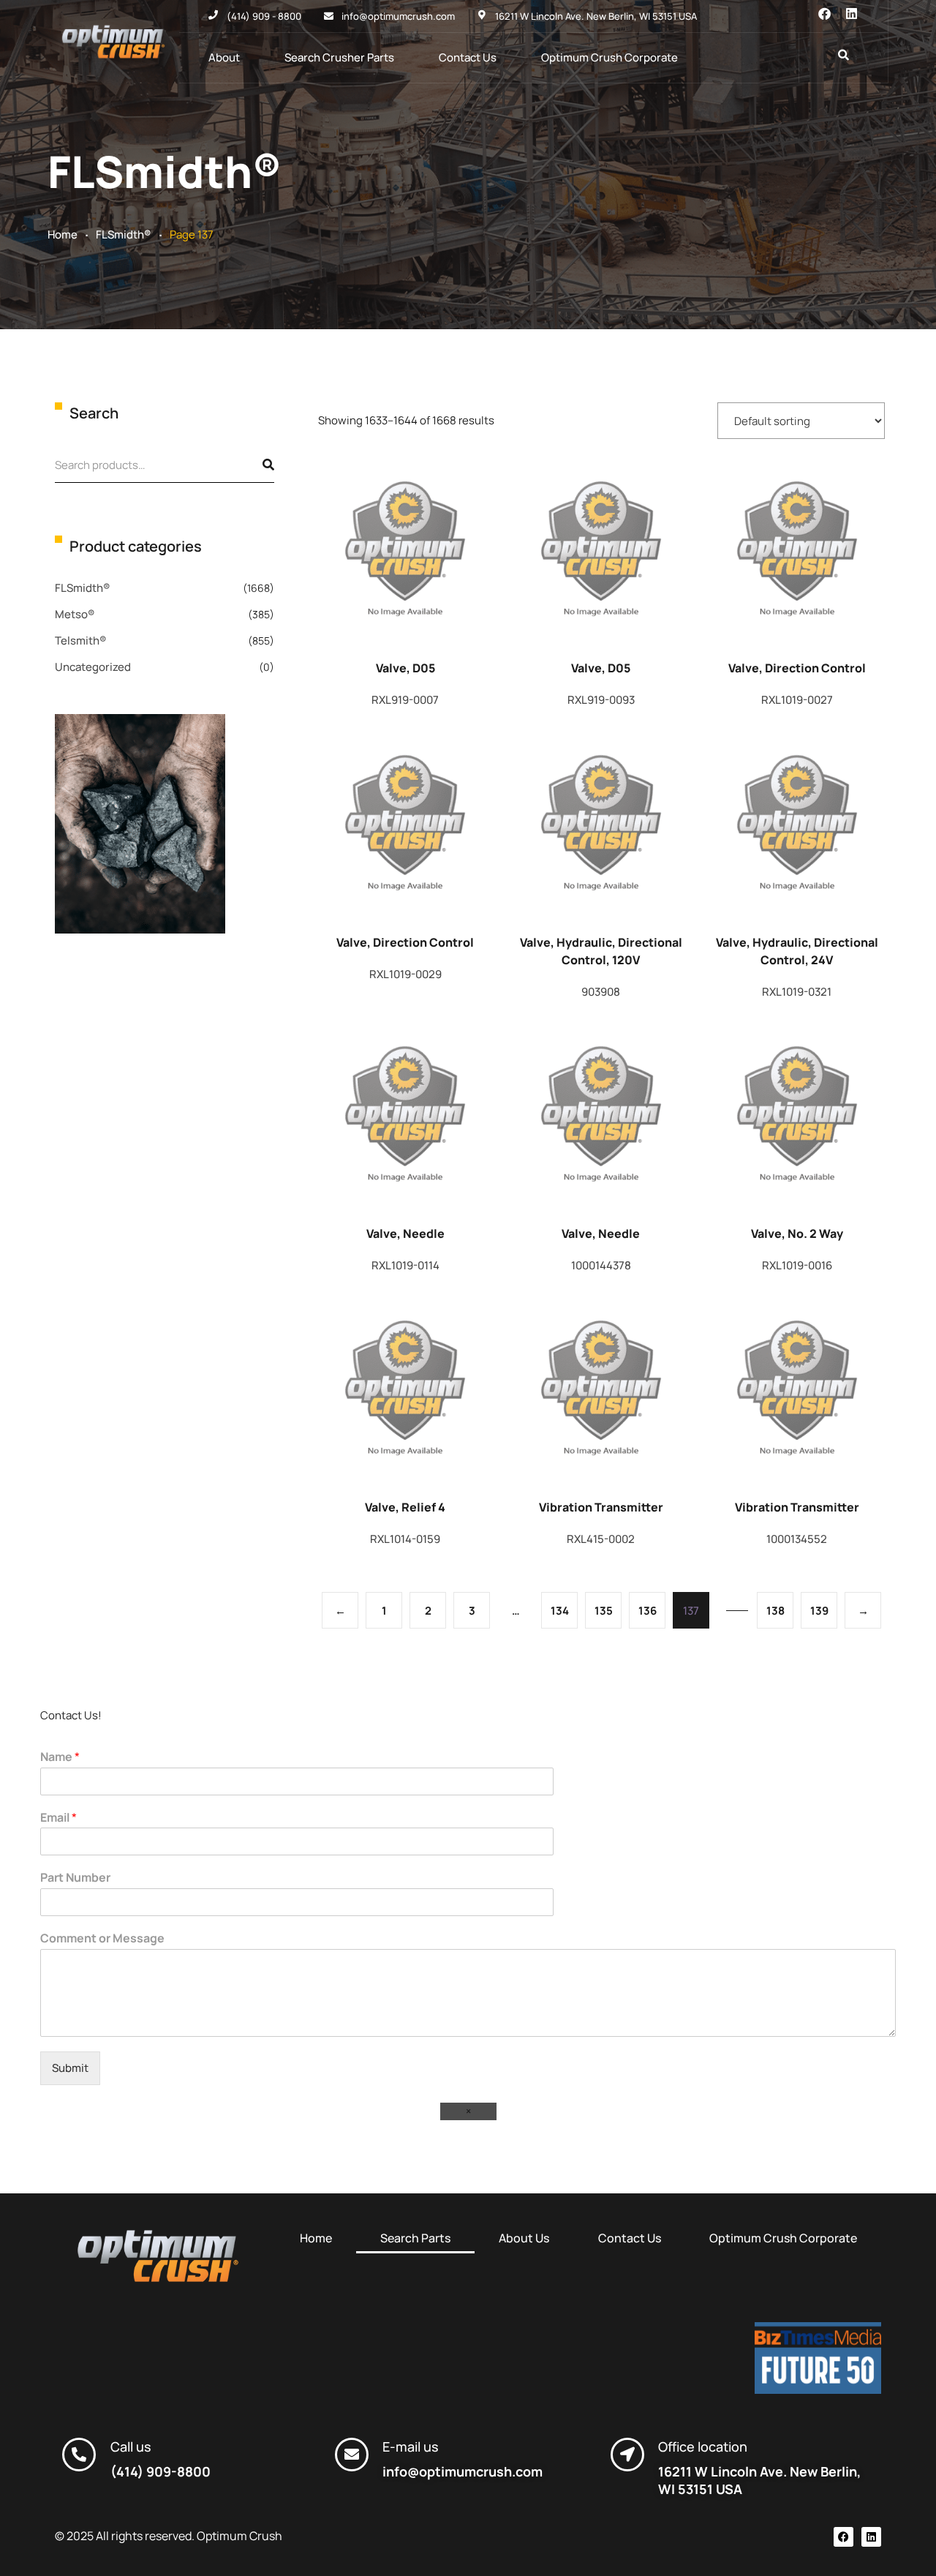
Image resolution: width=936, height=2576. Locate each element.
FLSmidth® (124, 234)
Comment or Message (102, 1938)
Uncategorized (93, 667)
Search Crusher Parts (339, 57)
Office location (703, 2447)
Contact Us (468, 57)
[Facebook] (824, 14)
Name (60, 1757)
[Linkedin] (852, 14)
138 (775, 1611)
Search (256, 465)
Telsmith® (81, 641)
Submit (70, 2068)
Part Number (75, 1878)
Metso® (75, 614)
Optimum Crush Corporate (609, 57)
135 (604, 1611)
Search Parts (415, 2238)
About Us (524, 2238)
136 (648, 1611)
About (224, 57)
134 (560, 1611)
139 (819, 1611)
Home (63, 234)
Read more (404, 556)
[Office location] (627, 2455)
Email (58, 1818)
